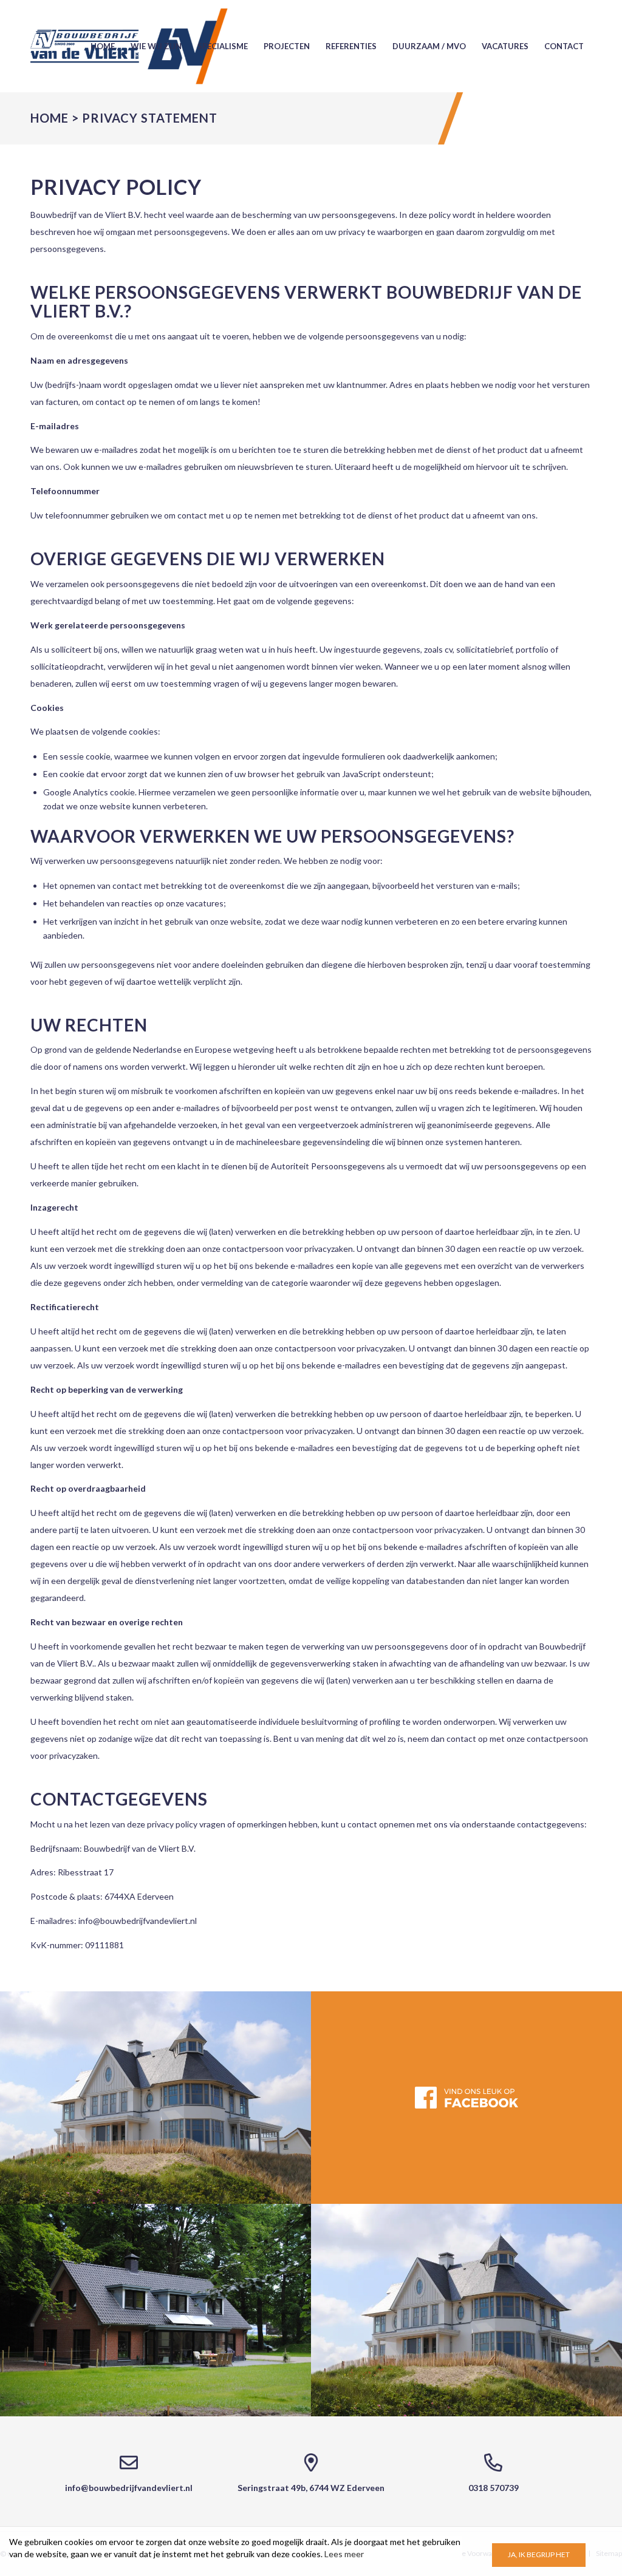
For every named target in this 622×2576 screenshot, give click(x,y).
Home (50, 118)
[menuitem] (103, 46)
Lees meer (344, 2554)
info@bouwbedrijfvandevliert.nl (138, 1921)
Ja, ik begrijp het (539, 2554)
